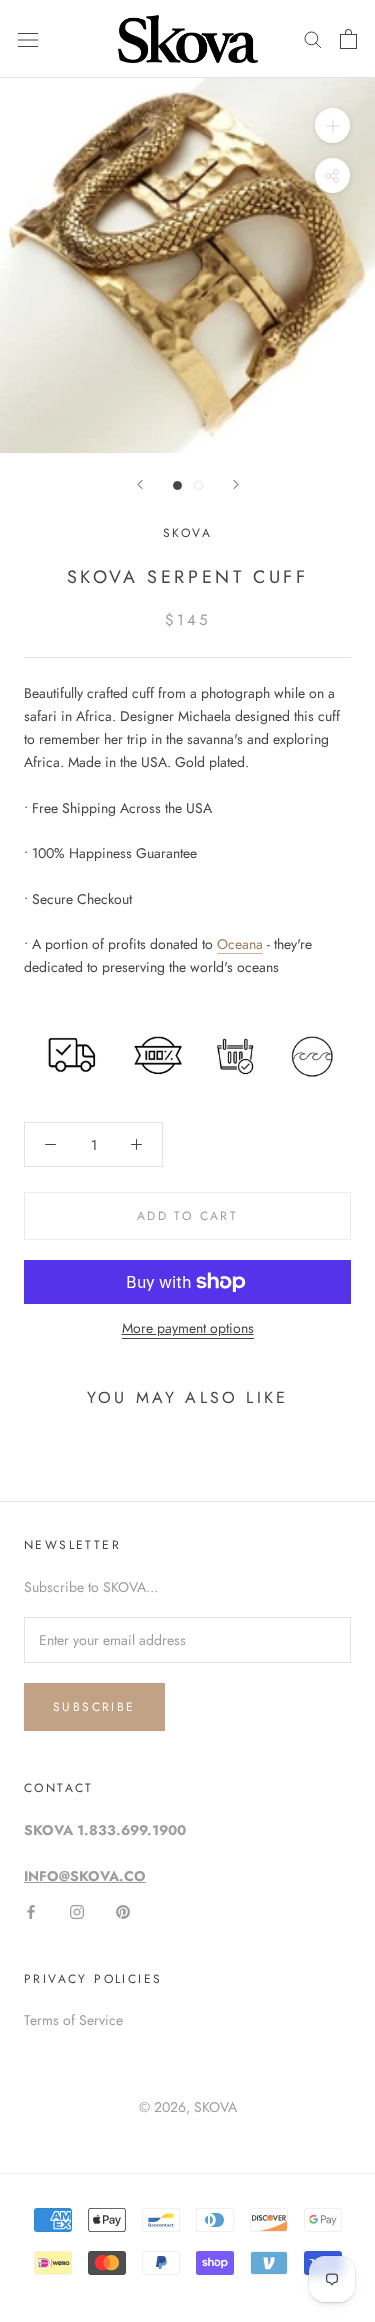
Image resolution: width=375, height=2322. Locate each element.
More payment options (188, 1328)
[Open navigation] (28, 39)
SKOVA (215, 2107)
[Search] (313, 38)
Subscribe (94, 1707)
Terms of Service (73, 2020)
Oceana (240, 944)
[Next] (236, 484)
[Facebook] (31, 1910)
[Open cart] (348, 39)
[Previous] (140, 484)
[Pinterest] (123, 1910)
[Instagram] (77, 1910)
